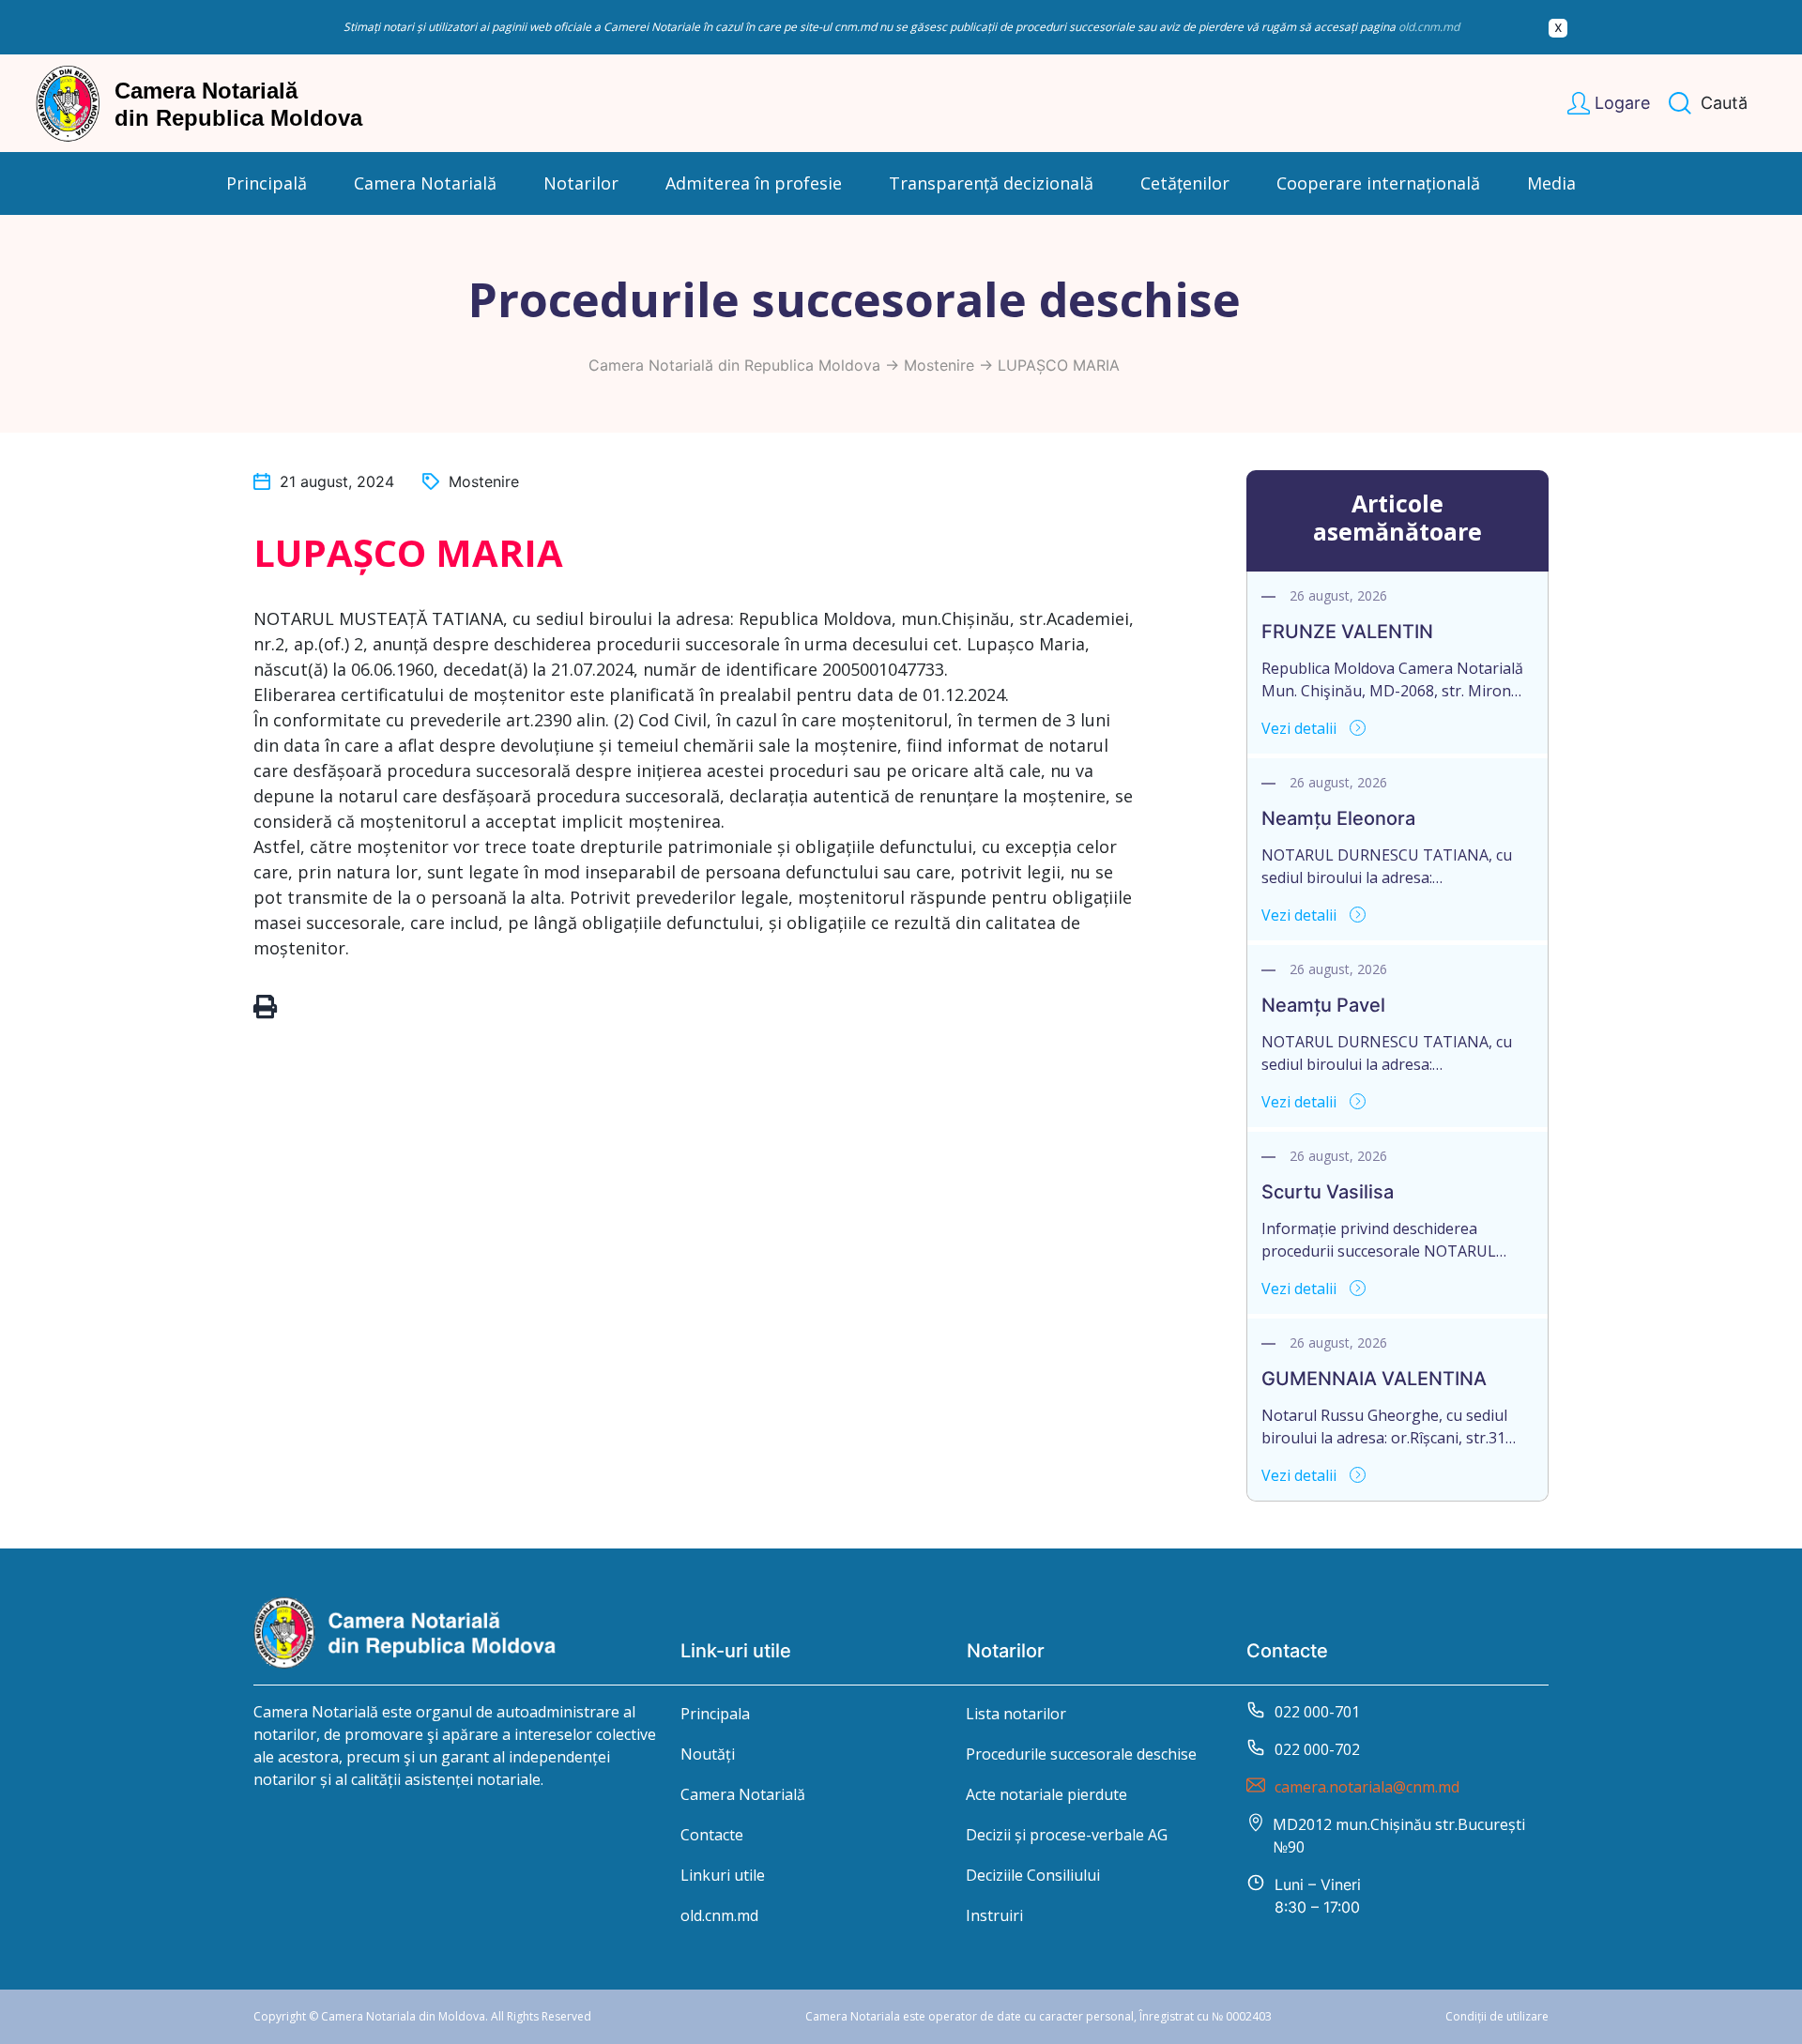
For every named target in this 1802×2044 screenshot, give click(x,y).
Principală (267, 183)
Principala (715, 1714)
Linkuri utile (723, 1875)
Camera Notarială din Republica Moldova (734, 365)
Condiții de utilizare (1497, 2016)
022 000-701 (1317, 1712)
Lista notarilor (1016, 1714)
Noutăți (708, 1754)
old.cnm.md (1429, 27)
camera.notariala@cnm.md (1367, 1787)
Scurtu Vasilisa (1328, 1192)
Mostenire (939, 365)
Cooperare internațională (1378, 183)
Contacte (712, 1835)
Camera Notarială (743, 1794)
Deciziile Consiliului (1033, 1875)
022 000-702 (1317, 1749)
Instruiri (994, 1915)
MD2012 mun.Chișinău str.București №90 (1399, 1836)
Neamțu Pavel (1323, 1005)
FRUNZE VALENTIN (1347, 632)
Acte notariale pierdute (1046, 1794)
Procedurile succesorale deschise (1081, 1754)
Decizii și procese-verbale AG (1067, 1835)
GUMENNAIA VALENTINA (1374, 1379)
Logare (1622, 103)
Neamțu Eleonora (1338, 818)
